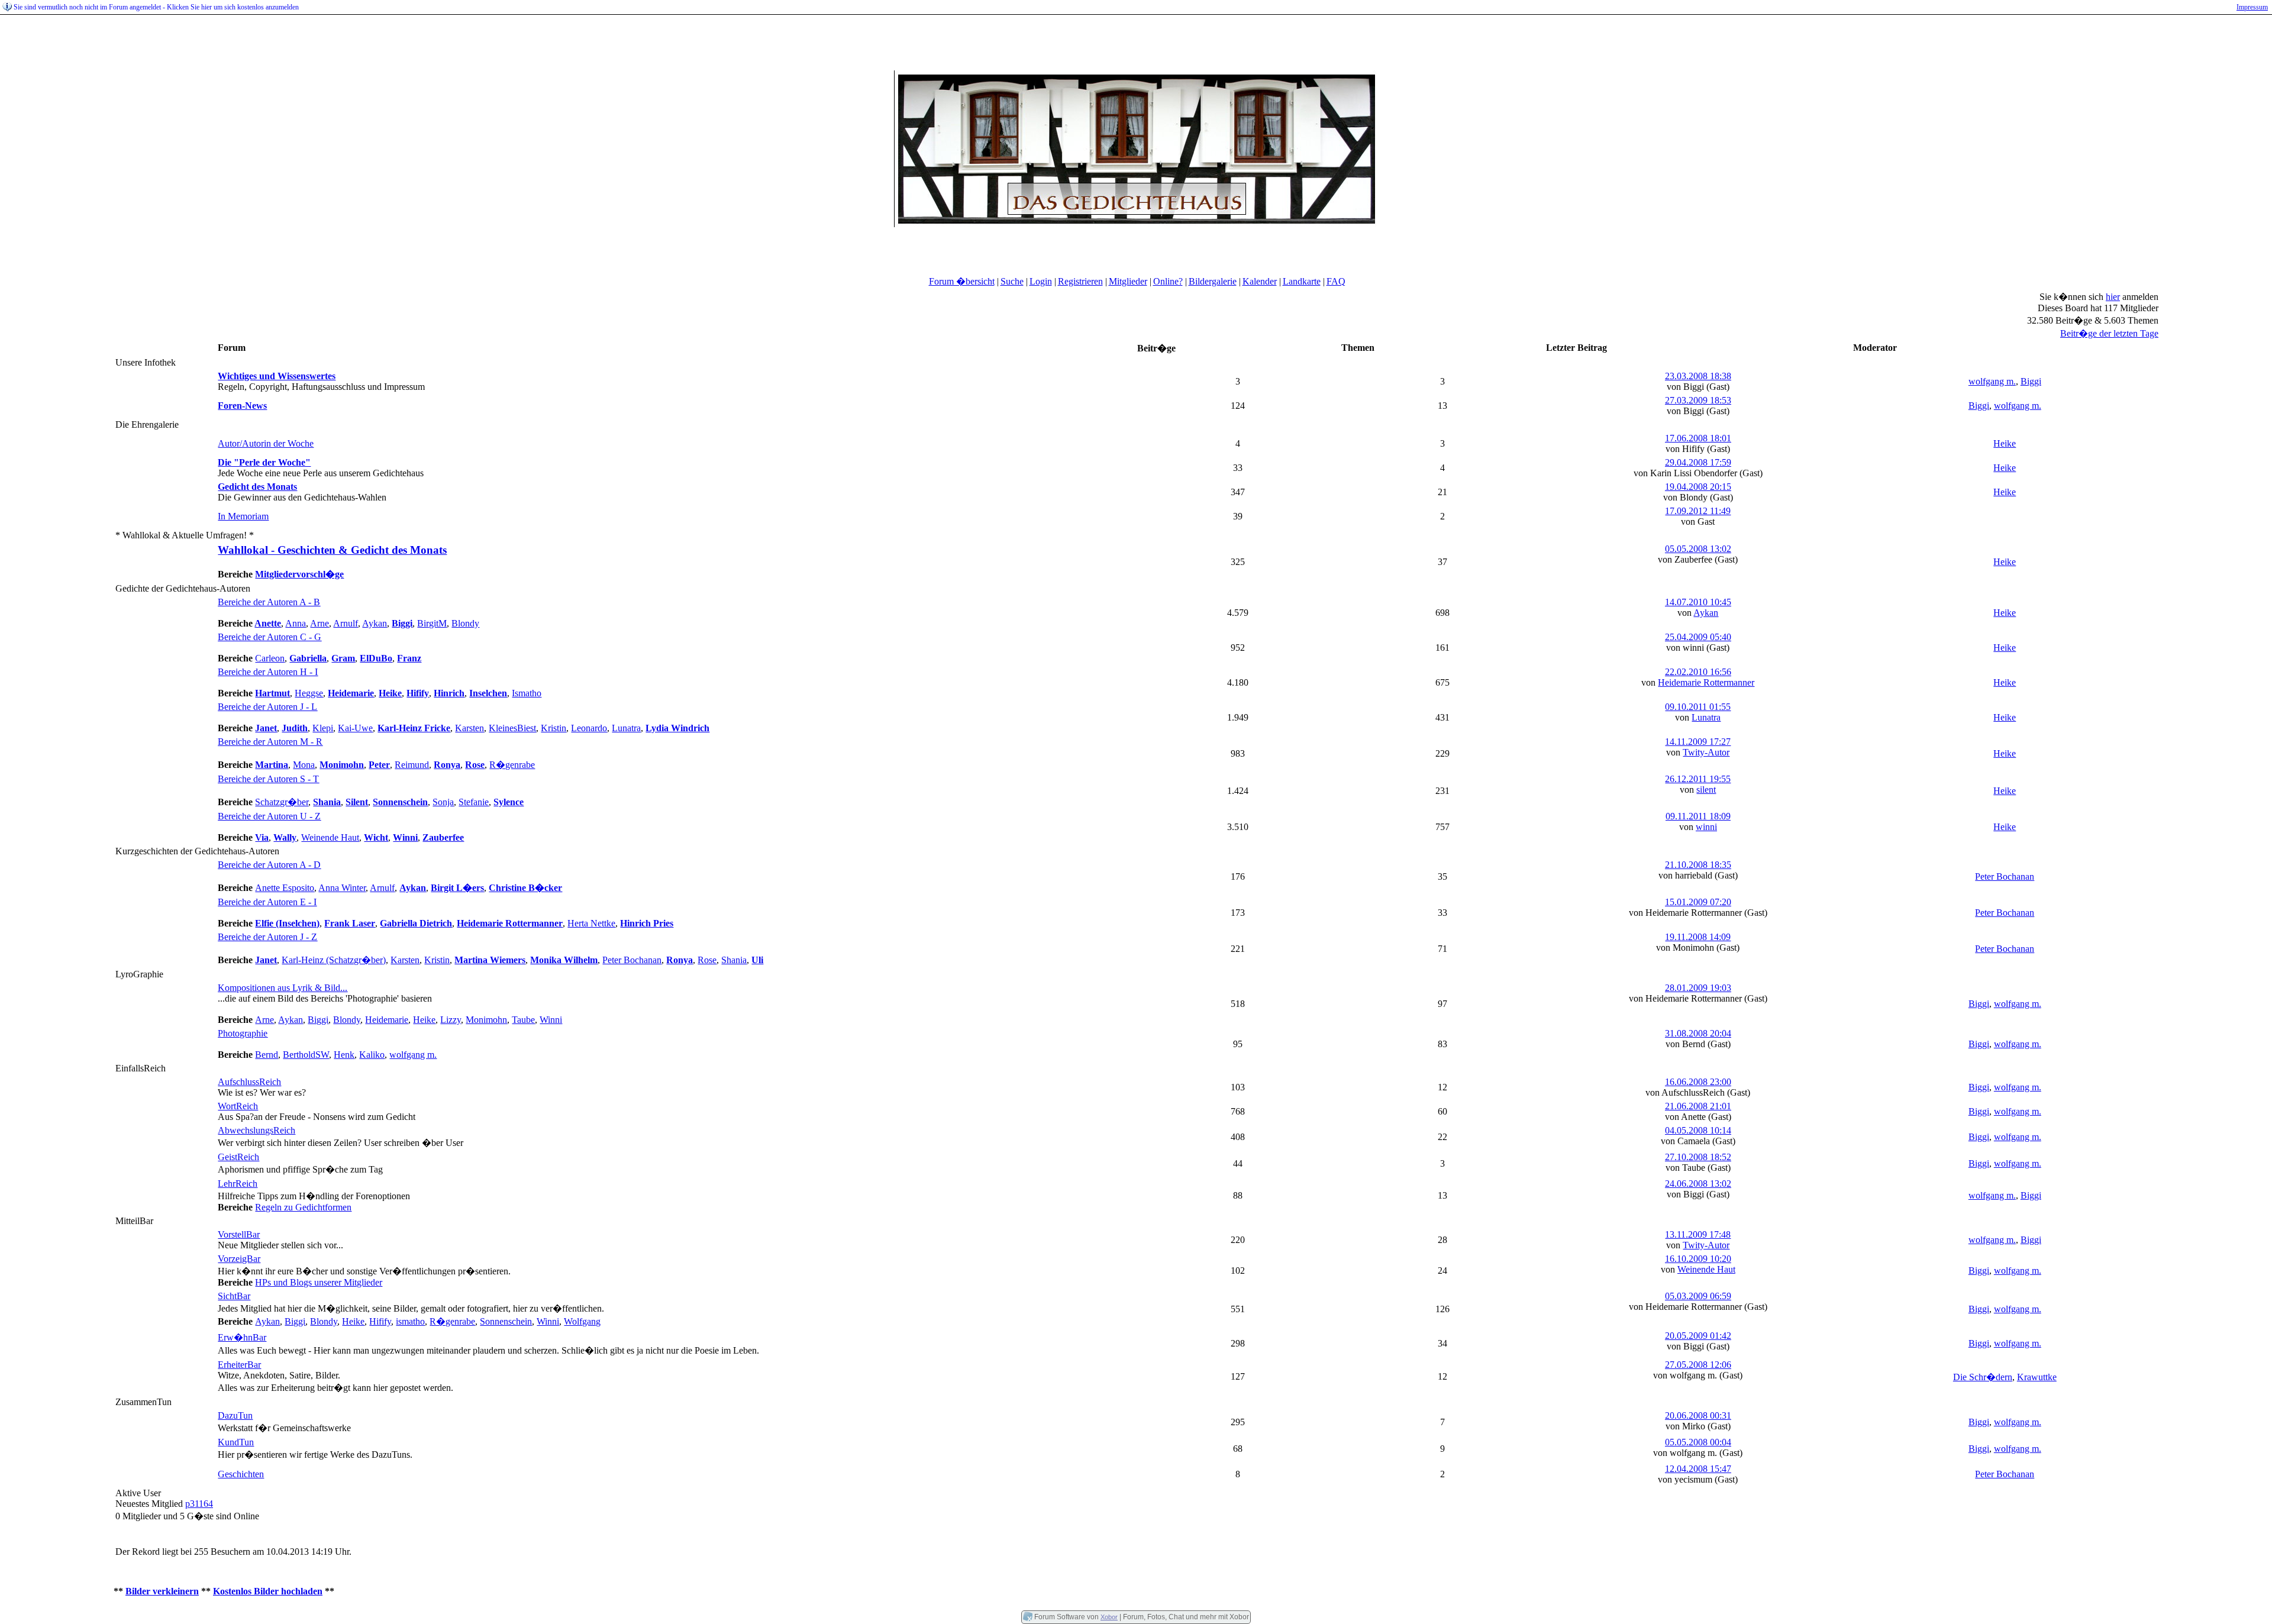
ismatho (410, 1321)
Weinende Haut (330, 837)
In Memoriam (243, 516)
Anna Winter (342, 888)
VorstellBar (239, 1234)
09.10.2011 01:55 (1698, 707)
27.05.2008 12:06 (1698, 1365)
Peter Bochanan (2005, 876)
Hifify (380, 1321)
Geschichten (241, 1474)
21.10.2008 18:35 (1698, 865)
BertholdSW (306, 1055)
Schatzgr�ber (282, 802)
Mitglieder (1128, 281)
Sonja (443, 802)
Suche (1012, 281)
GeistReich (238, 1157)
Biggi (2031, 381)
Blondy (465, 623)
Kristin (554, 728)
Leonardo (589, 728)
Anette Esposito (285, 888)
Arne (319, 623)
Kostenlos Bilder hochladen (268, 1591)
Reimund (412, 765)
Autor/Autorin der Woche (266, 443)
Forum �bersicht (962, 281)
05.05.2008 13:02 (1698, 549)
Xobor (1109, 1617)
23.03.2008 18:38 (1698, 376)
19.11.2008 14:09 (1698, 937)
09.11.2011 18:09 (1698, 816)
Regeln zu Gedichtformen (303, 1207)
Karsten (469, 728)
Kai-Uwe (355, 728)
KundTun (236, 1442)
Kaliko (372, 1055)
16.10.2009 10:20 (1698, 1259)
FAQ (1336, 281)
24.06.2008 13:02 (1698, 1184)
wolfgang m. (1992, 381)
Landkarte (1302, 281)
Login (1041, 281)
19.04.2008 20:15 (1698, 487)
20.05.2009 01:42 (1698, 1336)
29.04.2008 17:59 (1698, 462)
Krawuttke (2037, 1377)
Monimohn (486, 1020)
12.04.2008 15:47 (1698, 1469)
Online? (1168, 281)
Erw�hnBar (242, 1337)
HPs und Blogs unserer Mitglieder (319, 1282)
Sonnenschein (506, 1321)
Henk (344, 1055)
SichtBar (234, 1296)
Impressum (2252, 7)
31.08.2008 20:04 (1698, 1033)
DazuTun (235, 1415)
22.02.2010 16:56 (1698, 672)
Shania (734, 960)
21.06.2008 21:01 (1698, 1106)
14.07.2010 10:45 (1698, 602)
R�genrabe (512, 765)
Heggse (309, 693)
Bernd (267, 1055)
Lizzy (451, 1020)
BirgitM (432, 623)
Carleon (270, 658)
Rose (707, 960)
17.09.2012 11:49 (1698, 511)
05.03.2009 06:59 (1698, 1296)
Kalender (1260, 281)
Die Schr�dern (1983, 1377)
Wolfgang (582, 1321)
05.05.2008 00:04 (1698, 1442)
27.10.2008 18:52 (1698, 1157)
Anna (296, 623)
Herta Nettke (591, 923)
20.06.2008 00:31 (1698, 1415)
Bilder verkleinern (162, 1591)
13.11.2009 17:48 (1698, 1234)
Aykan (375, 623)
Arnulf (346, 623)
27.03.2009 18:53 (1698, 400)
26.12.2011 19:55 (1698, 779)
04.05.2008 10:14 (1698, 1130)
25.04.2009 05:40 (1698, 637)
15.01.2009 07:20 (1698, 902)
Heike (2005, 443)
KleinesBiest (512, 728)
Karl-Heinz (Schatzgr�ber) (334, 960)
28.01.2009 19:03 (1698, 988)
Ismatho (527, 693)
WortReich (238, 1106)
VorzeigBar (239, 1259)
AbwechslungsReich (256, 1130)
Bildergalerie (1213, 281)
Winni (551, 1020)
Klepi (323, 728)
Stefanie (474, 802)
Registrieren (1080, 281)
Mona (304, 765)
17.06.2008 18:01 (1698, 438)
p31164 (199, 1504)
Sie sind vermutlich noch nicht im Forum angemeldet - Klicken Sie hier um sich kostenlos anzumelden (156, 7)
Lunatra (626, 728)
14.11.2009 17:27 (1698, 742)
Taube (523, 1020)
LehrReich (238, 1184)
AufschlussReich (249, 1082)
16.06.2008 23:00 (1698, 1082)
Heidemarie (387, 1020)
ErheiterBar (239, 1365)
